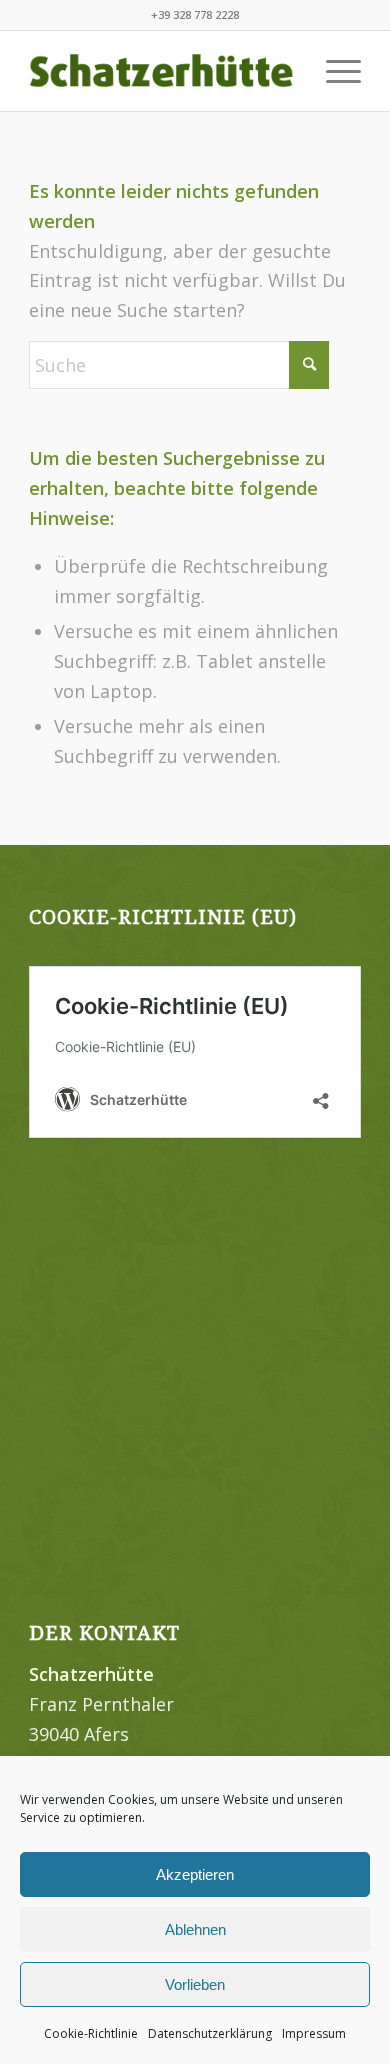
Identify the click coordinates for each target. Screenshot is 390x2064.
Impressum (314, 2033)
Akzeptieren (195, 1874)
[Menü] (333, 71)
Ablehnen (195, 1929)
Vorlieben (195, 1984)
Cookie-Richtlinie (91, 2033)
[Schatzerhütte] (161, 71)
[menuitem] (333, 71)
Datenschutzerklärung (210, 2033)
